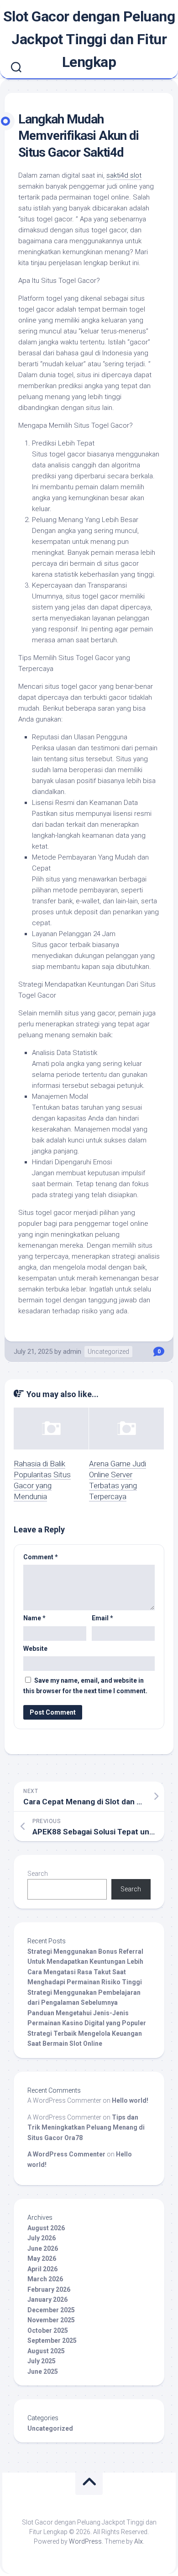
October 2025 (48, 2330)
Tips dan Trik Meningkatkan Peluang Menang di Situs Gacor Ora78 (86, 2128)
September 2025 (52, 2340)
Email (102, 1618)
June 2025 (43, 2371)
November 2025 (51, 2320)
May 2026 (42, 2258)
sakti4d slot (124, 175)
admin (72, 1352)
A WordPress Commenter (66, 2154)
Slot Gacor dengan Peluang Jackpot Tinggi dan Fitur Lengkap (89, 39)
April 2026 (42, 2269)
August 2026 (46, 2228)
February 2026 (49, 2289)
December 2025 (51, 2310)
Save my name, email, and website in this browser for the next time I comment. (85, 1686)
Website (35, 1649)
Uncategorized (108, 1352)
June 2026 (43, 2248)
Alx (139, 2541)
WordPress (85, 2541)
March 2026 (45, 2279)
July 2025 (42, 2361)
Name (34, 1618)
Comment (41, 1557)
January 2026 (47, 2299)
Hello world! (130, 2100)
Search (38, 1874)
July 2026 (42, 2238)
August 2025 (46, 2351)
